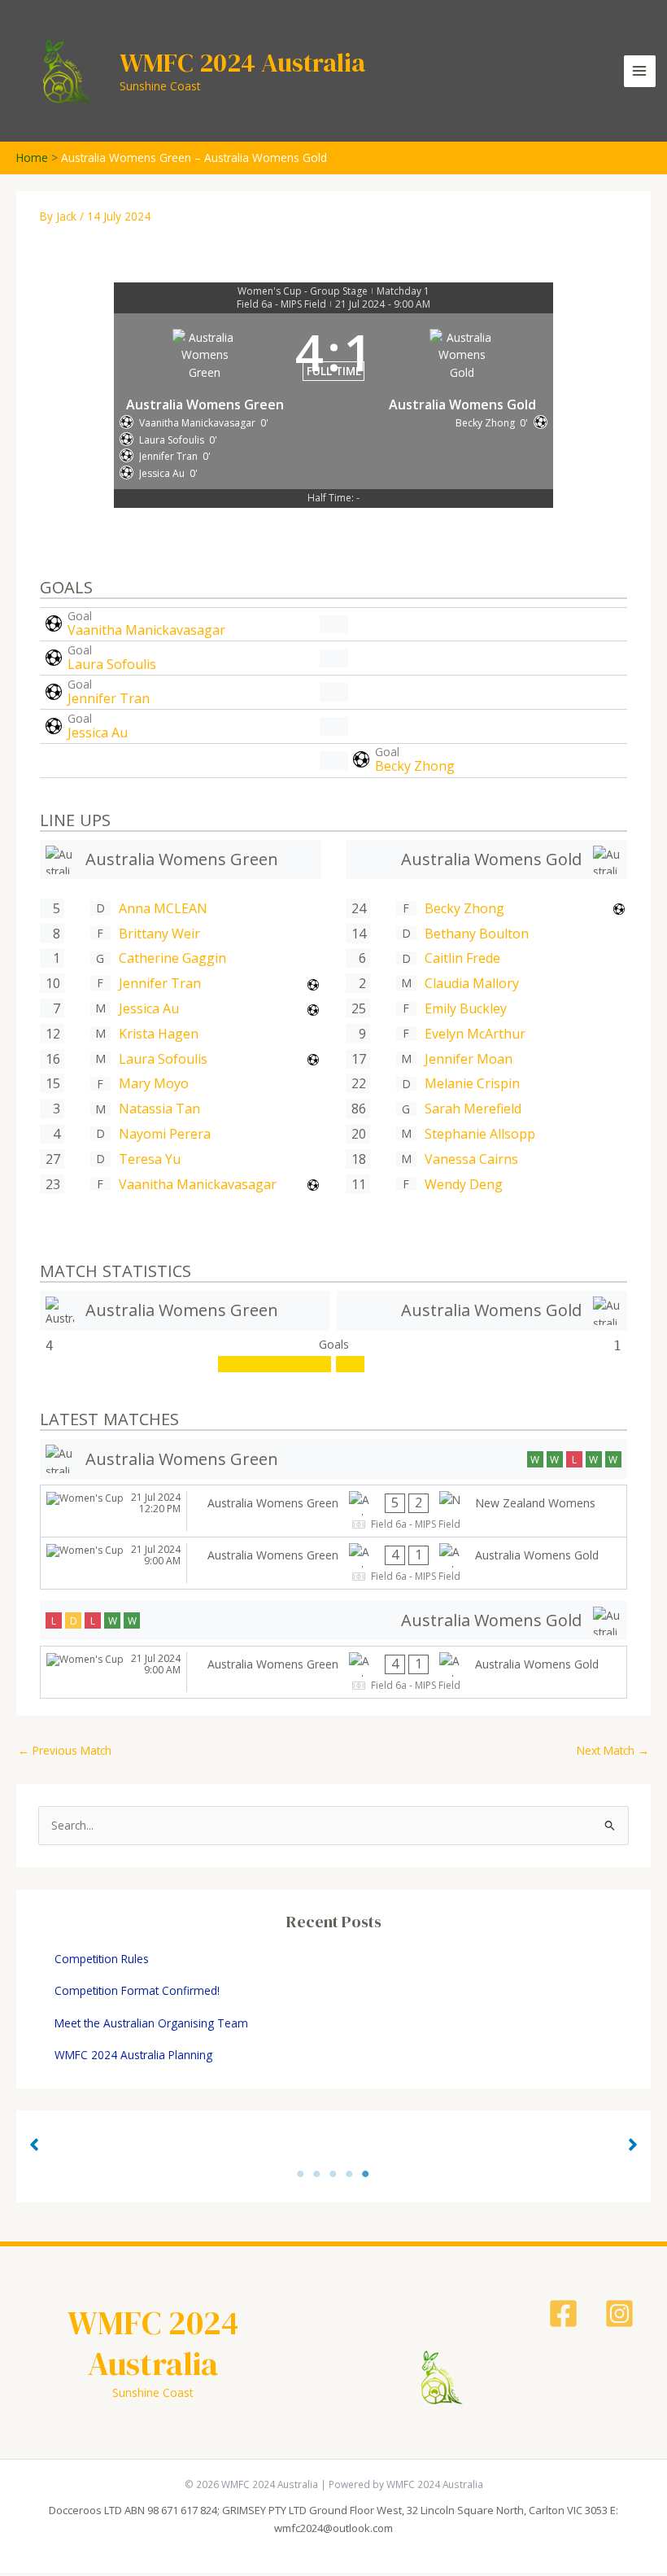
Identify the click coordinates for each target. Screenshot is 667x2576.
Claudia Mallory (472, 983)
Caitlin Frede (462, 958)
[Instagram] (619, 2314)
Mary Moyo (154, 1083)
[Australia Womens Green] (181, 860)
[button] (34, 2145)
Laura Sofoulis (112, 664)
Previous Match (65, 1750)
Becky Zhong (415, 766)
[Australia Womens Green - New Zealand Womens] (333, 1511)
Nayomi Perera (165, 1134)
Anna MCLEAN (163, 908)
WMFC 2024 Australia (242, 63)
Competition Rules (102, 1959)
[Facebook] (563, 2314)
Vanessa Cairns (471, 1159)
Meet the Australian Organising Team (151, 2023)
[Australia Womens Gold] (486, 860)
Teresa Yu (150, 1159)
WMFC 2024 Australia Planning (133, 2055)
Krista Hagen (159, 1034)
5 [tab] (366, 2174)
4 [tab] (350, 2174)
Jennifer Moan (469, 1059)
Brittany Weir (159, 934)
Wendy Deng (464, 1184)
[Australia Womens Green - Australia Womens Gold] (333, 1563)
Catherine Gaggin (172, 958)
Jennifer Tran (109, 698)
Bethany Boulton (477, 934)
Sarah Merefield (473, 1109)
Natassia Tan (159, 1109)
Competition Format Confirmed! (137, 1990)
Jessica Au (98, 733)
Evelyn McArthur (475, 1034)
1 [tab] (301, 2174)
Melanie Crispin (472, 1083)
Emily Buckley (466, 1008)
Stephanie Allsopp (480, 1134)
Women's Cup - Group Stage (303, 291)
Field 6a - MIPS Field (281, 304)
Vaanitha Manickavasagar (146, 630)
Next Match (613, 1750)
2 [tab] (317, 2174)
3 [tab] (333, 2174)
